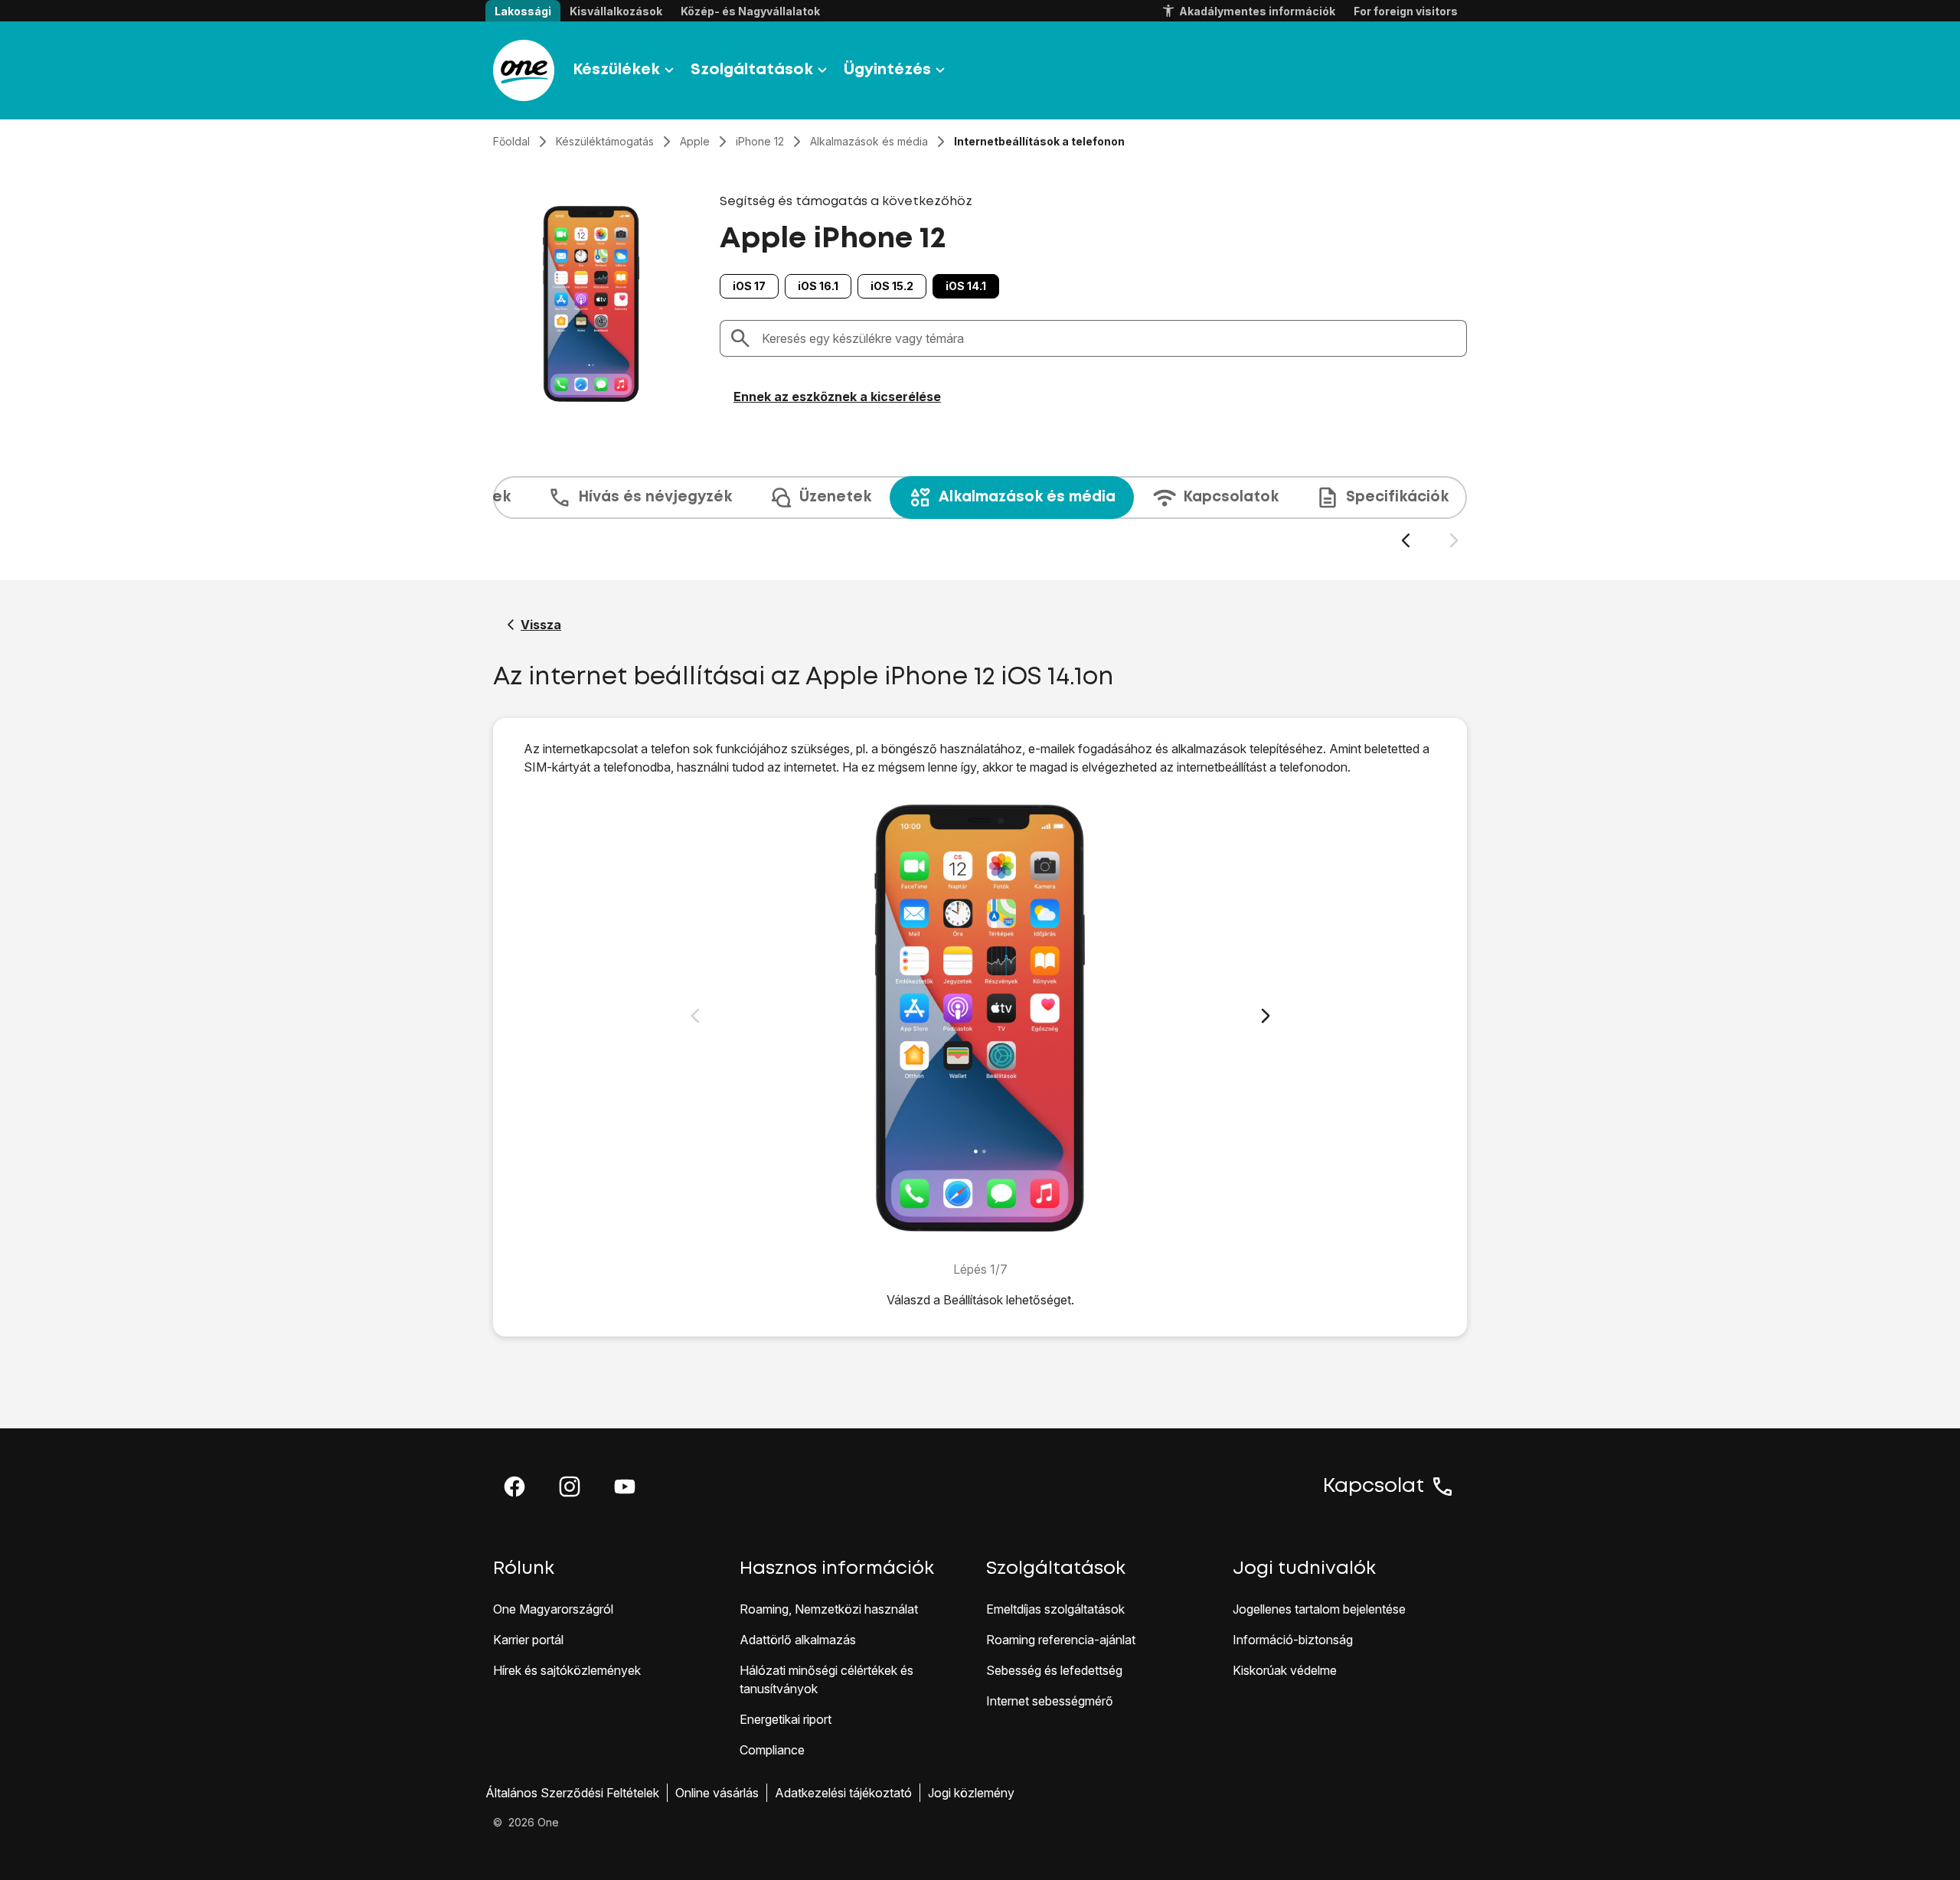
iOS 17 (749, 286)
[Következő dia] (1454, 541)
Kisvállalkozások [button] (616, 11)
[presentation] (980, 513)
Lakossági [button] (523, 11)
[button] (514, 1487)
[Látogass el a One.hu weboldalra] (524, 70)
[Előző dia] (1405, 541)
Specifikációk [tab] (1397, 497)
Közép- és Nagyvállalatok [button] (750, 11)
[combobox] (1109, 338)
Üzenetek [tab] (835, 497)
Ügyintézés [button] (887, 70)
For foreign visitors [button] (1406, 11)
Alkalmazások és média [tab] (1027, 497)
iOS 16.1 (818, 286)
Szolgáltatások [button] (752, 70)
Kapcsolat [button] (1374, 1487)
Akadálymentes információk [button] (1257, 11)
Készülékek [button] (616, 70)
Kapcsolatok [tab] (1231, 497)
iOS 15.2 (892, 286)
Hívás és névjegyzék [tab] (655, 497)
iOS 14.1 (966, 286)
